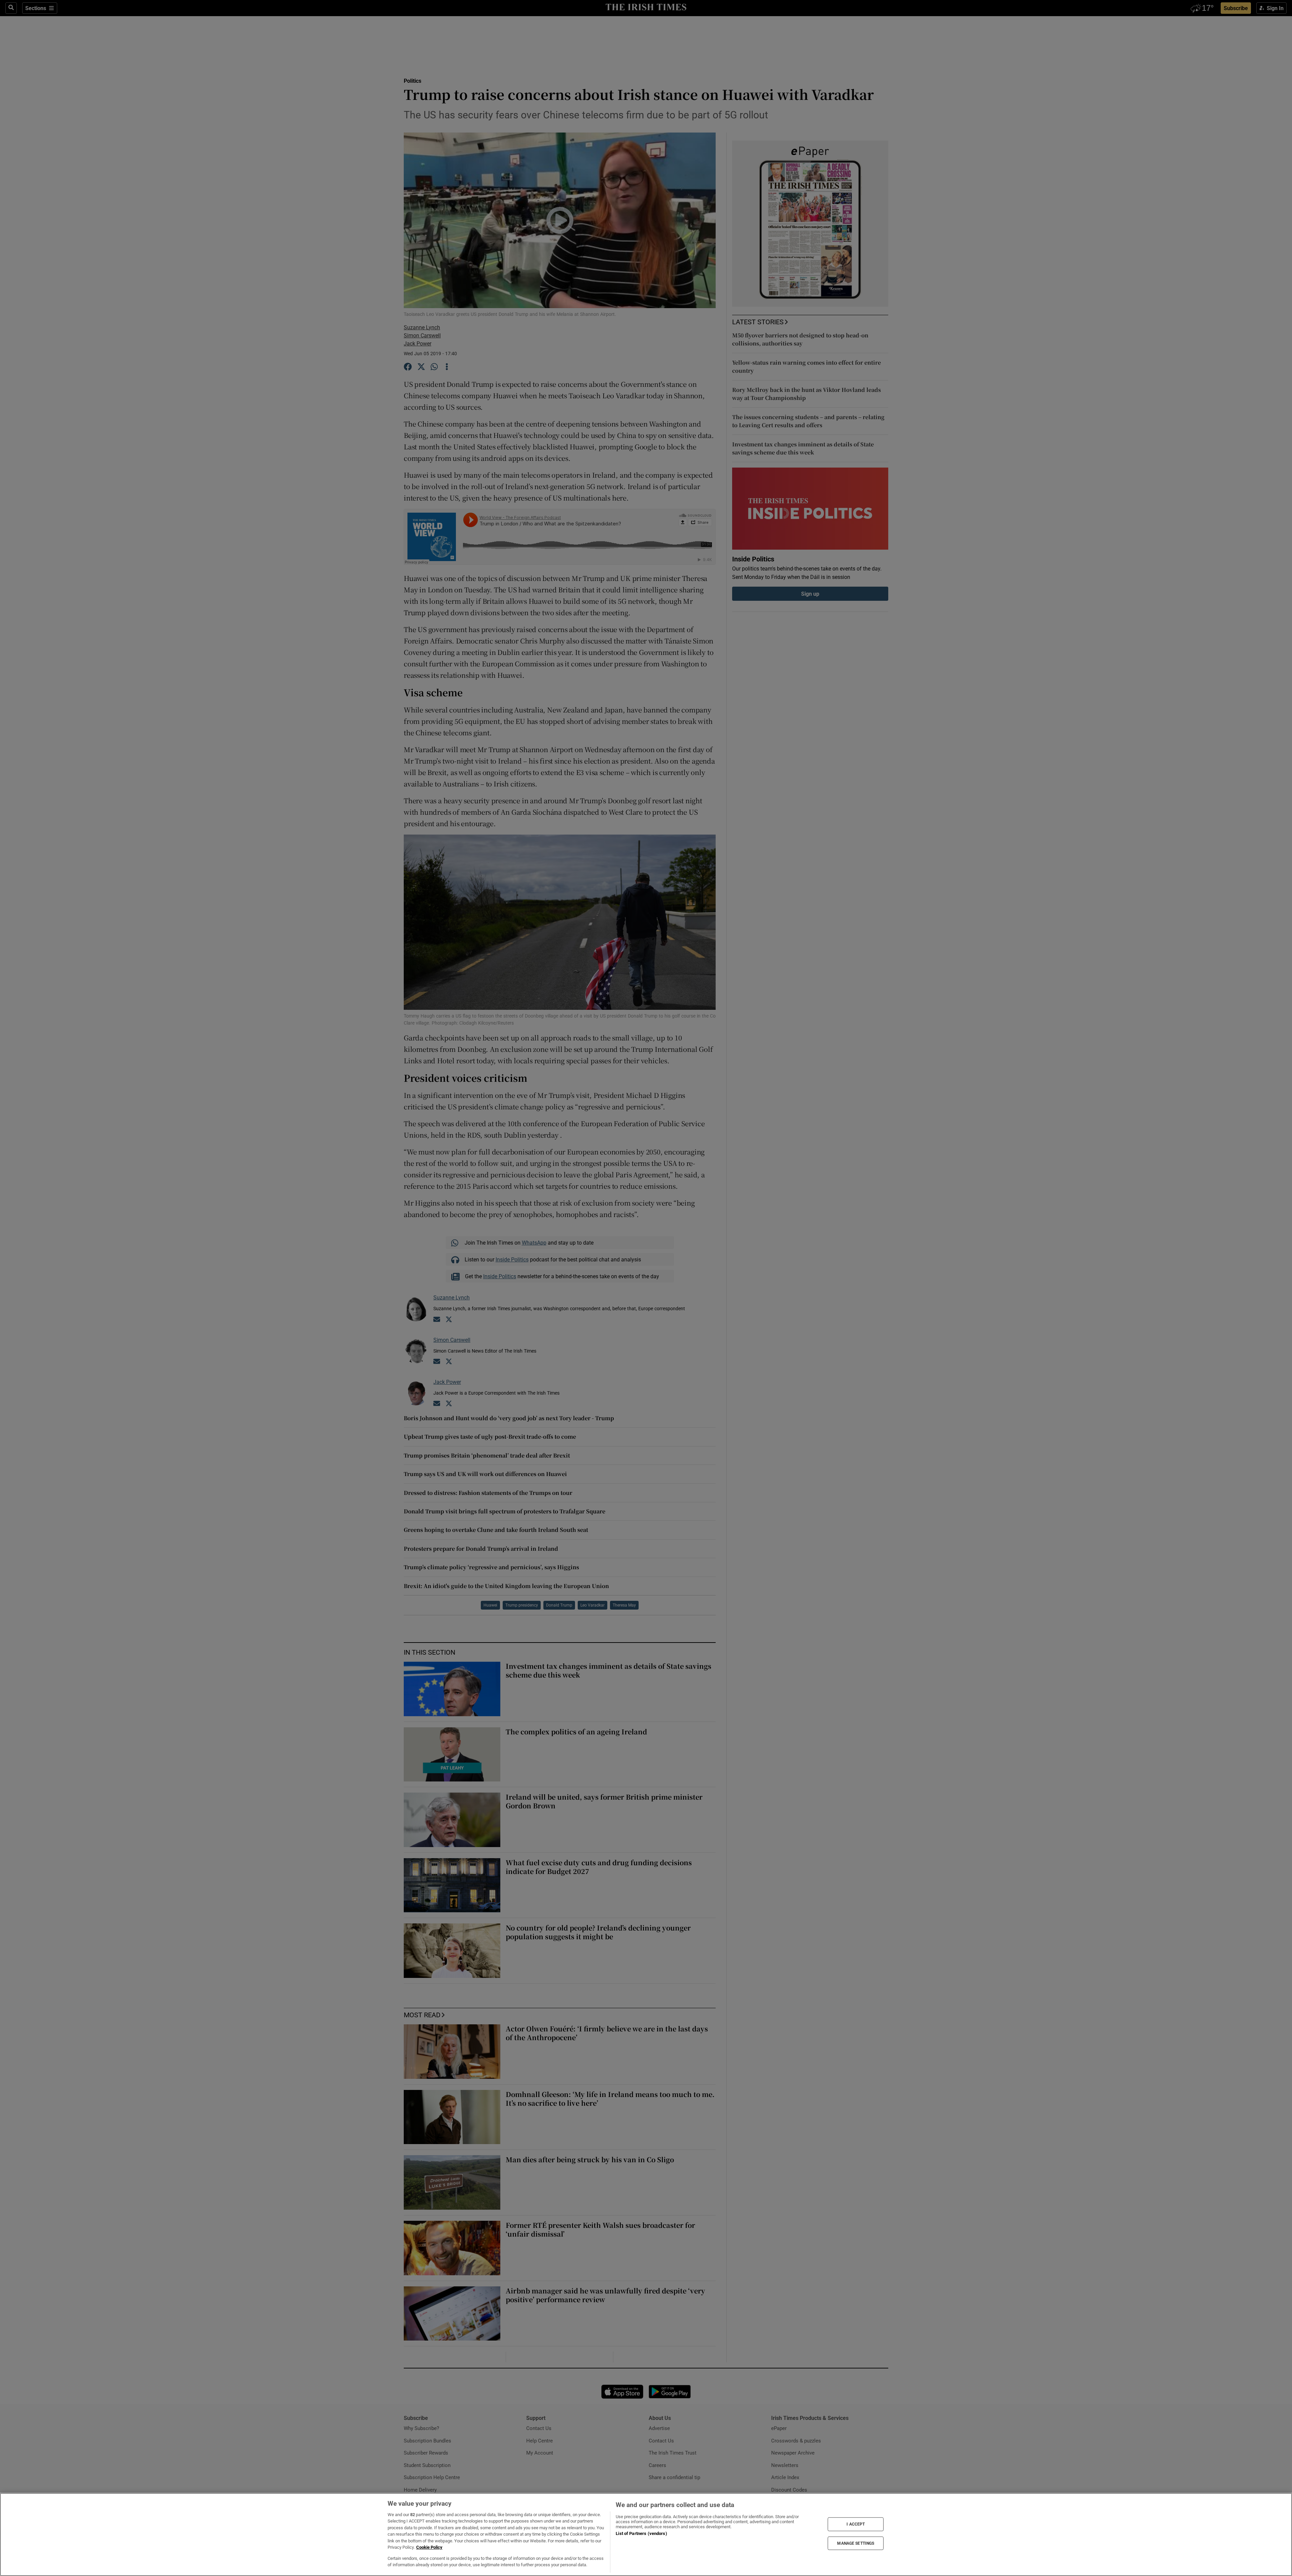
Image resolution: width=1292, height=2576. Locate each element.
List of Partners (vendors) (641, 2533)
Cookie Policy (429, 2547)
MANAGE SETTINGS (856, 2543)
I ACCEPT (856, 2524)
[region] (646, 2534)
